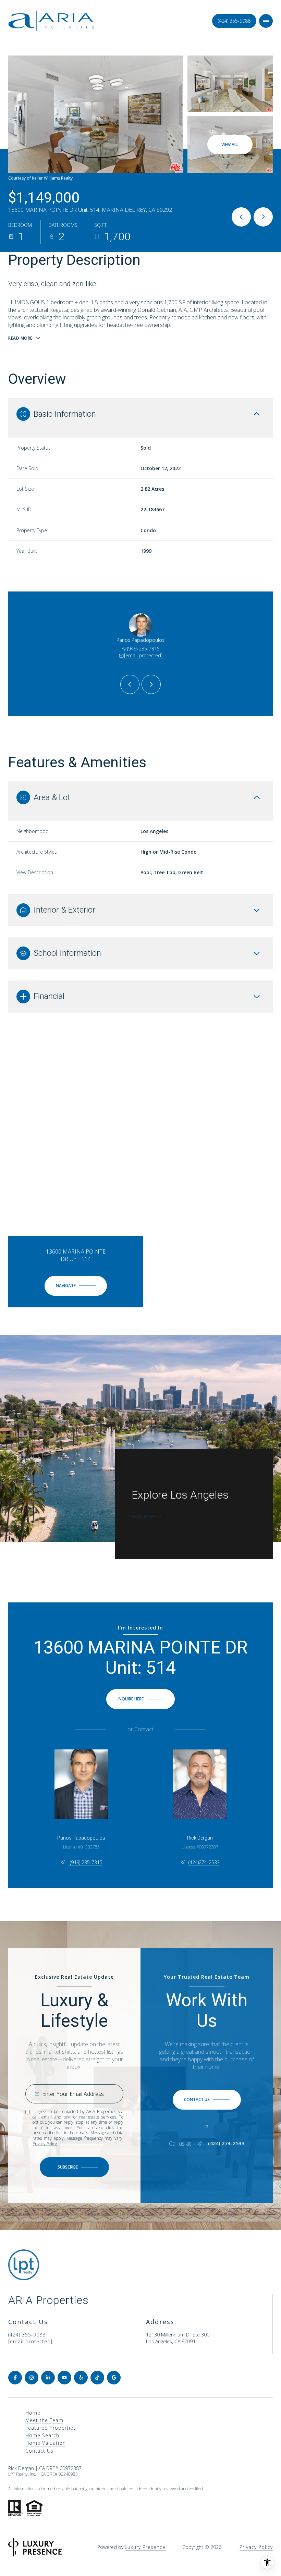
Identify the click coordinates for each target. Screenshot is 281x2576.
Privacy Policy (45, 2144)
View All (230, 144)
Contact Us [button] (39, 2451)
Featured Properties (51, 2428)
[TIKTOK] (97, 2378)
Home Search (42, 2435)
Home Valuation (46, 2443)
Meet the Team (44, 2420)
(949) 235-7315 (143, 649)
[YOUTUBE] (64, 2378)
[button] (207, 2100)
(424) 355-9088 (234, 21)
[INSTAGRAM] (32, 2378)
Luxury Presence (145, 2547)
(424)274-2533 (204, 1862)
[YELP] (81, 2378)
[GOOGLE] (114, 2378)
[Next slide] (151, 684)
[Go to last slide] (130, 684)
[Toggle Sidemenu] (266, 21)
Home (33, 2413)
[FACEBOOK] (15, 2378)
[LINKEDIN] (48, 2378)
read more (144, 1517)
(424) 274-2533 (226, 2144)
